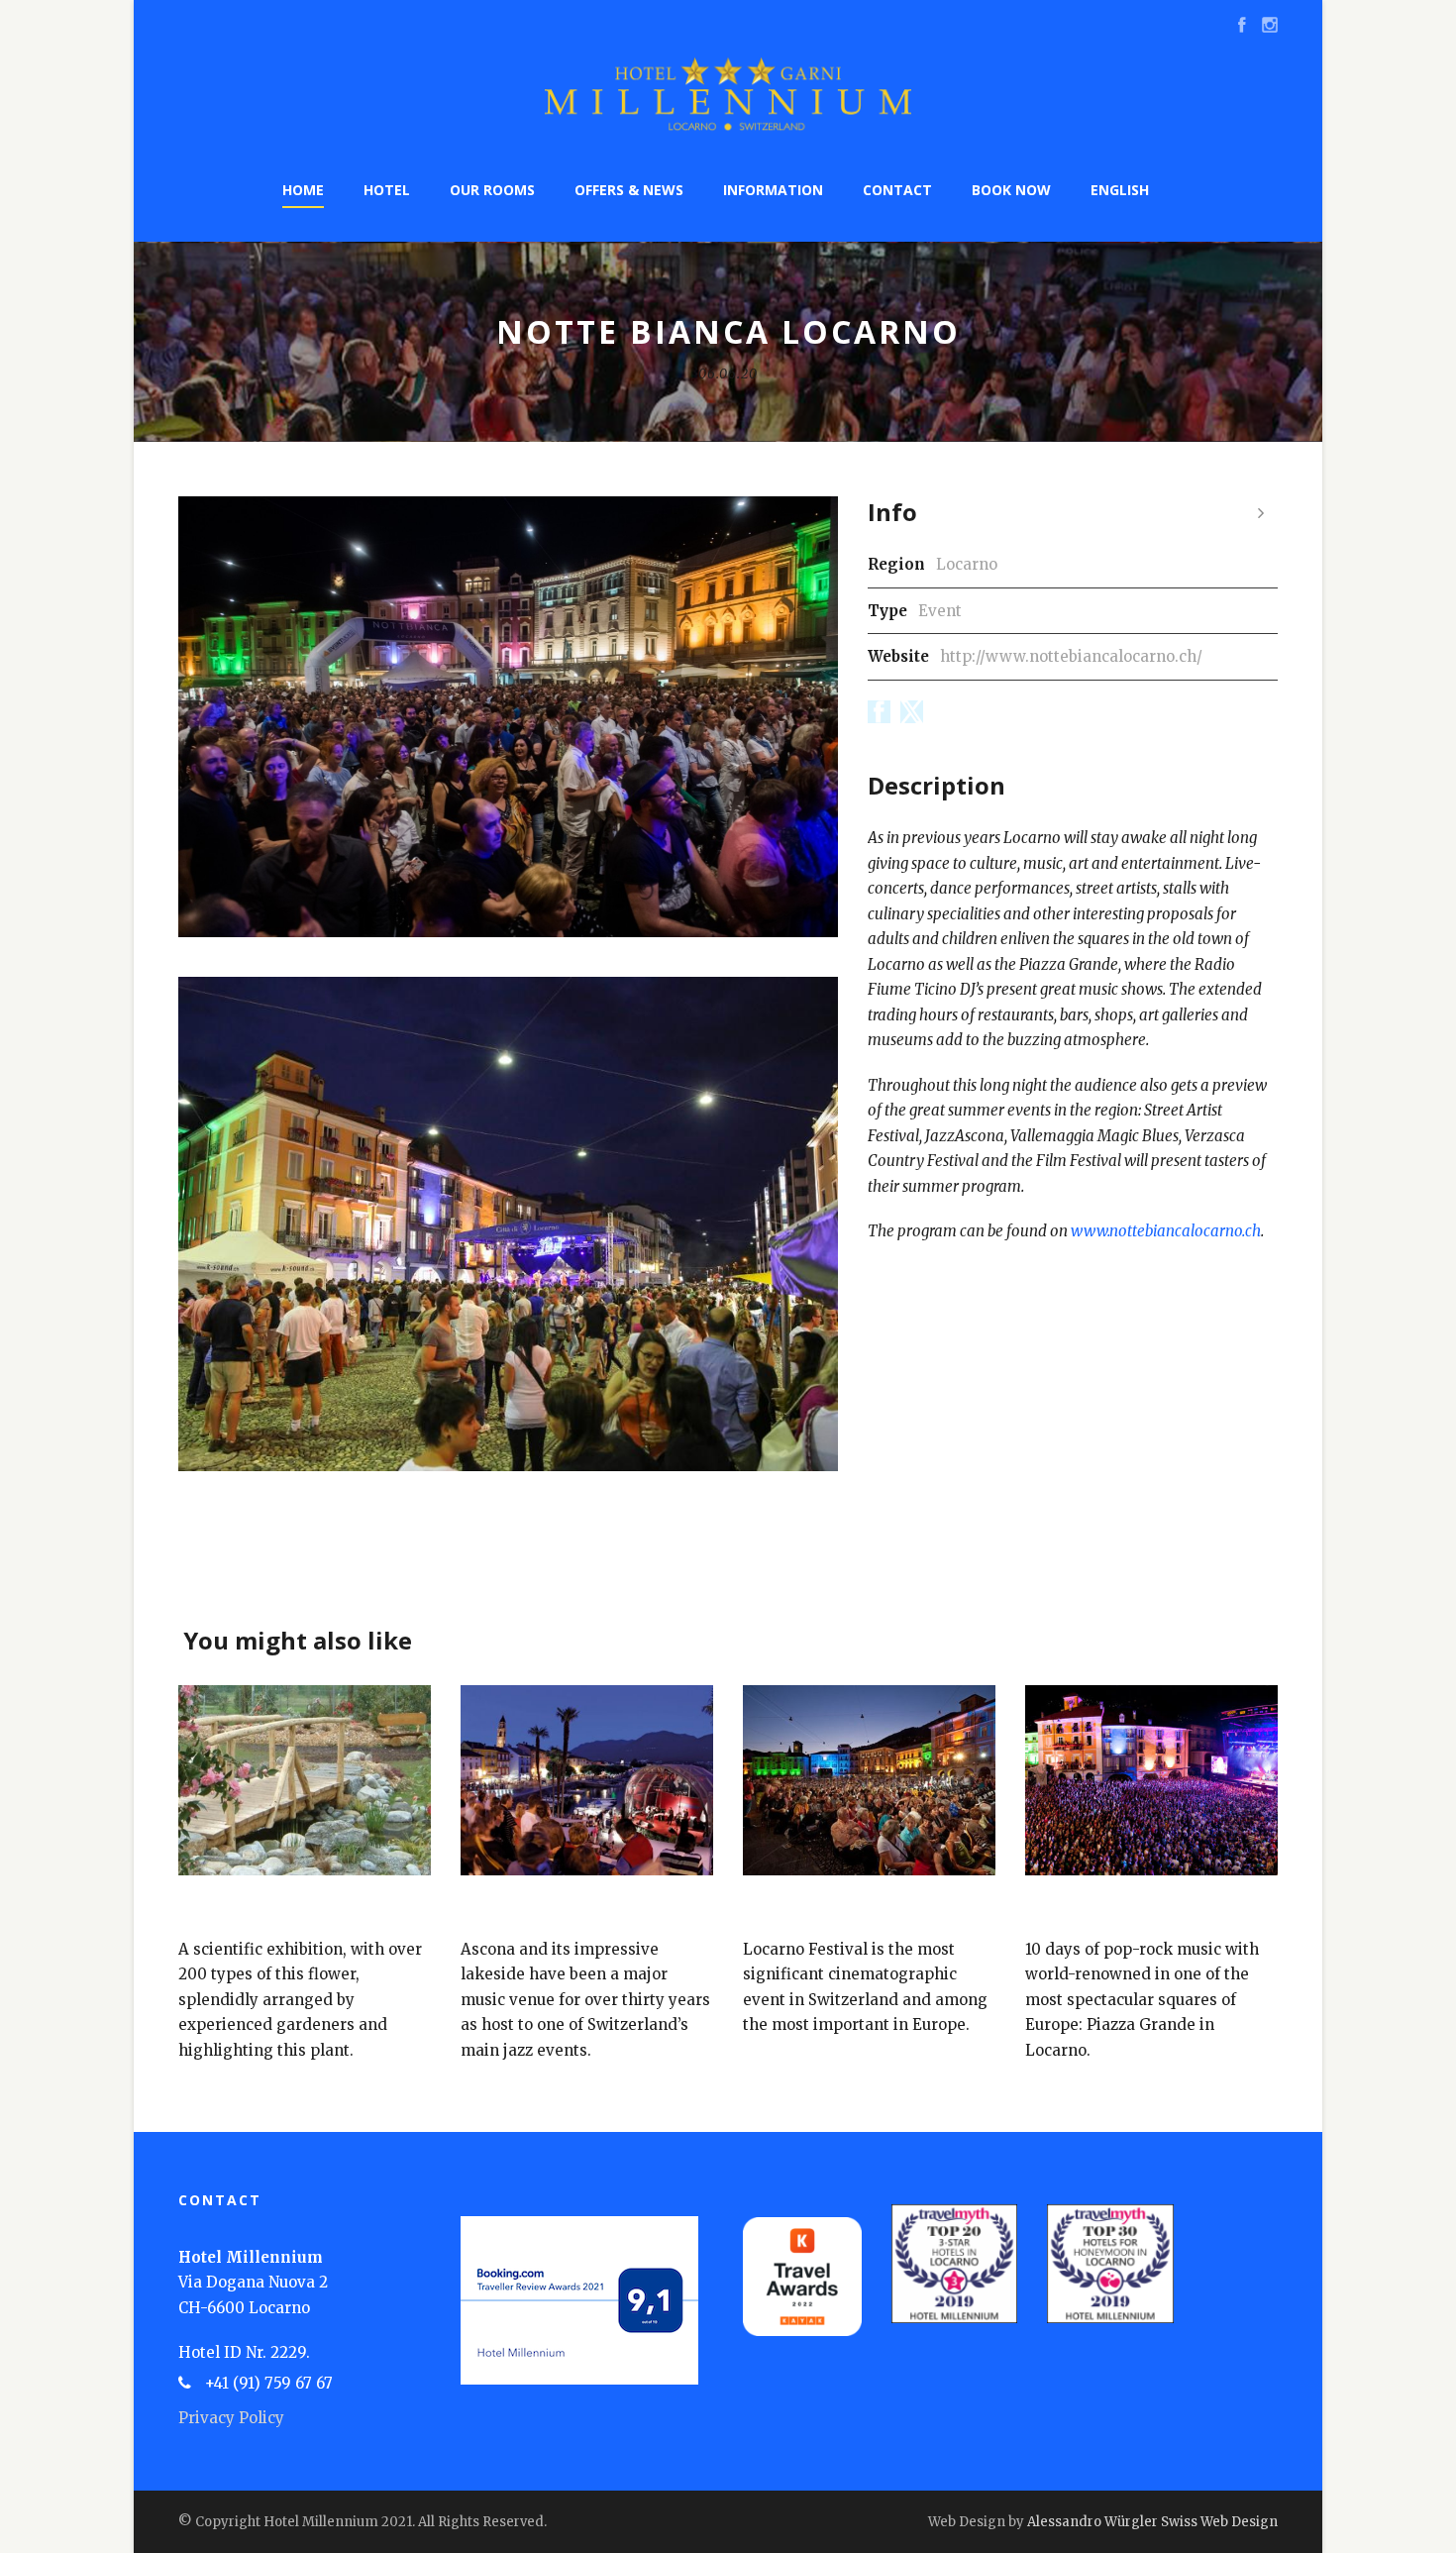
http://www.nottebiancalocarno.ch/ (1071, 656)
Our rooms (492, 190)
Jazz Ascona (508, 1912)
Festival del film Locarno (843, 1912)
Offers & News (629, 190)
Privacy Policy (231, 2418)
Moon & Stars (1080, 1912)
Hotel (387, 190)
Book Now (1011, 190)
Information (773, 190)
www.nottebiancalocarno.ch (1166, 1231)
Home (303, 190)
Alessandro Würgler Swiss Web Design (1152, 2522)
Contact (897, 190)
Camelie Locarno (244, 1912)
